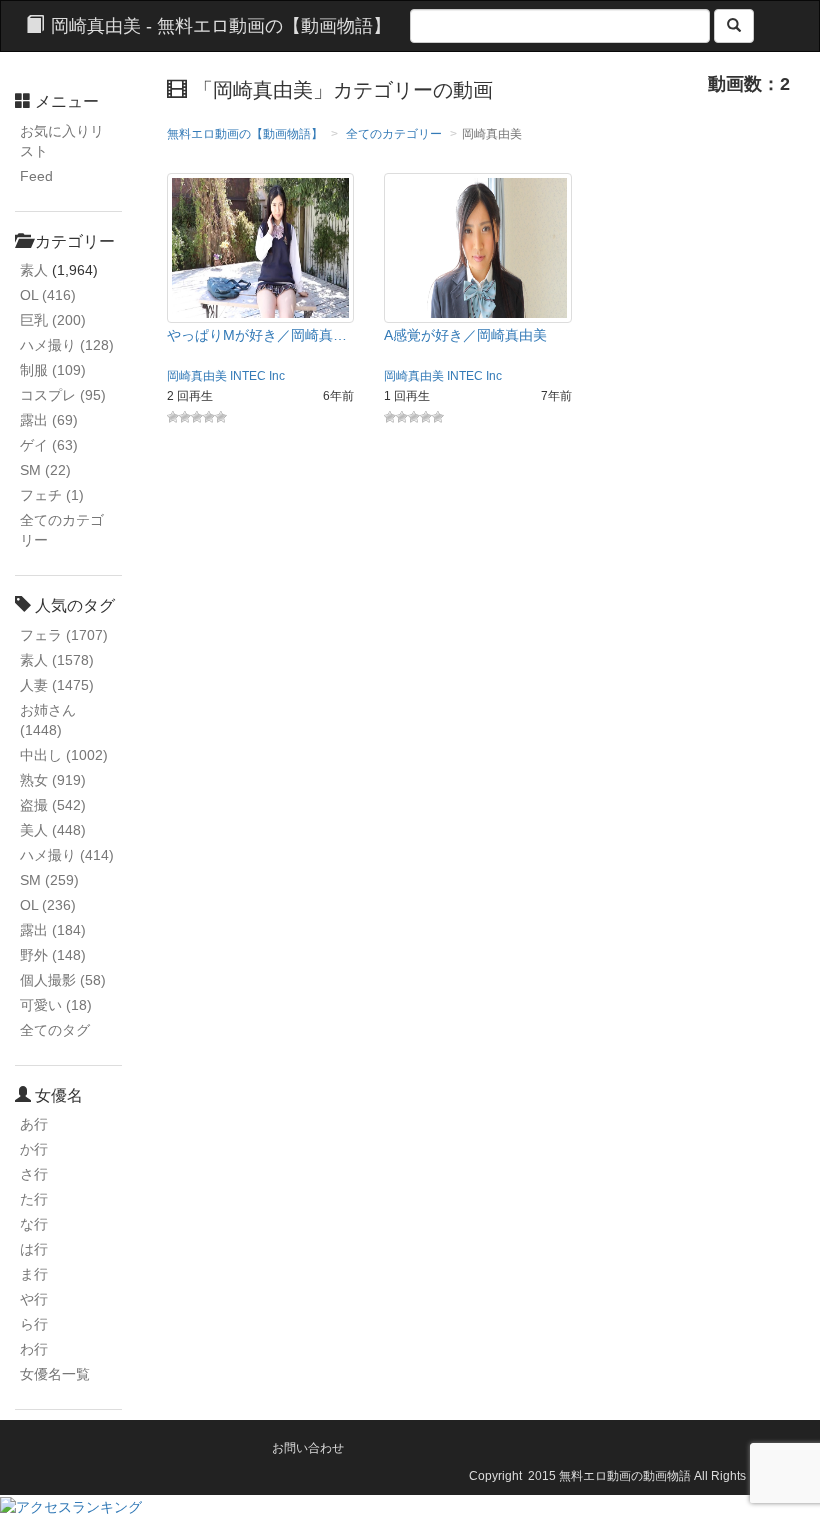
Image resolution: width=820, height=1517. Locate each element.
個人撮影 (63, 980)
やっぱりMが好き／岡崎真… (257, 335)
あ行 (34, 1124)
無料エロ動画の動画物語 (625, 1476)
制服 (53, 370)
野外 (53, 955)
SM (45, 470)
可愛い (56, 1005)
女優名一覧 (55, 1374)
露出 (49, 420)
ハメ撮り (67, 345)
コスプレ (63, 395)
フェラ (64, 635)
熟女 (53, 780)
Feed (36, 176)
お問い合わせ (308, 1448)
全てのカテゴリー (394, 134)
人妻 (57, 685)
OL (48, 295)
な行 (34, 1224)
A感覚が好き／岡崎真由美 (465, 335)
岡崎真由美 (197, 376)
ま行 (34, 1274)
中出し (64, 755)
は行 (34, 1249)
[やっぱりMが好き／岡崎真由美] (261, 247)
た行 (34, 1199)
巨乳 (53, 320)
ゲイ (49, 445)
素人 (34, 270)
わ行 (34, 1349)
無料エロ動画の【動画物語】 (245, 134)
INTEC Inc (257, 376)
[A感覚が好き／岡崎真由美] (478, 247)
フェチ (52, 495)
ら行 (34, 1324)
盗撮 (53, 805)
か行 (34, 1149)
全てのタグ (55, 1030)
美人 (53, 830)
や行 (34, 1299)
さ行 (34, 1174)
